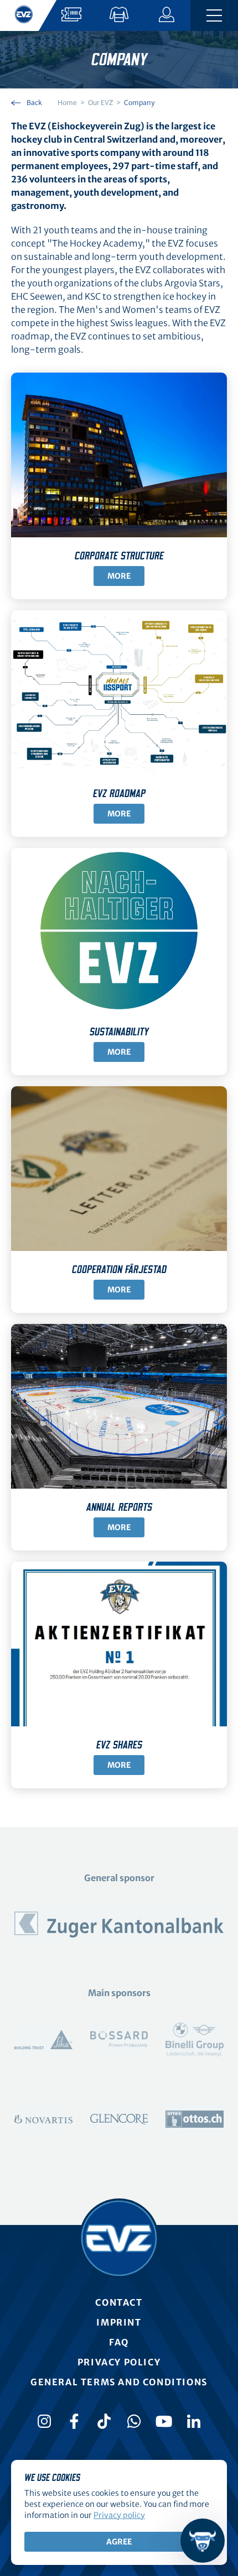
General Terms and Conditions (119, 2382)
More (119, 576)
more (119, 814)
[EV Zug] (119, 2238)
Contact (119, 2302)
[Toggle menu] (214, 15)
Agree (119, 2542)
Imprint (119, 2322)
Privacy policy (119, 2362)
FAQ (119, 2342)
